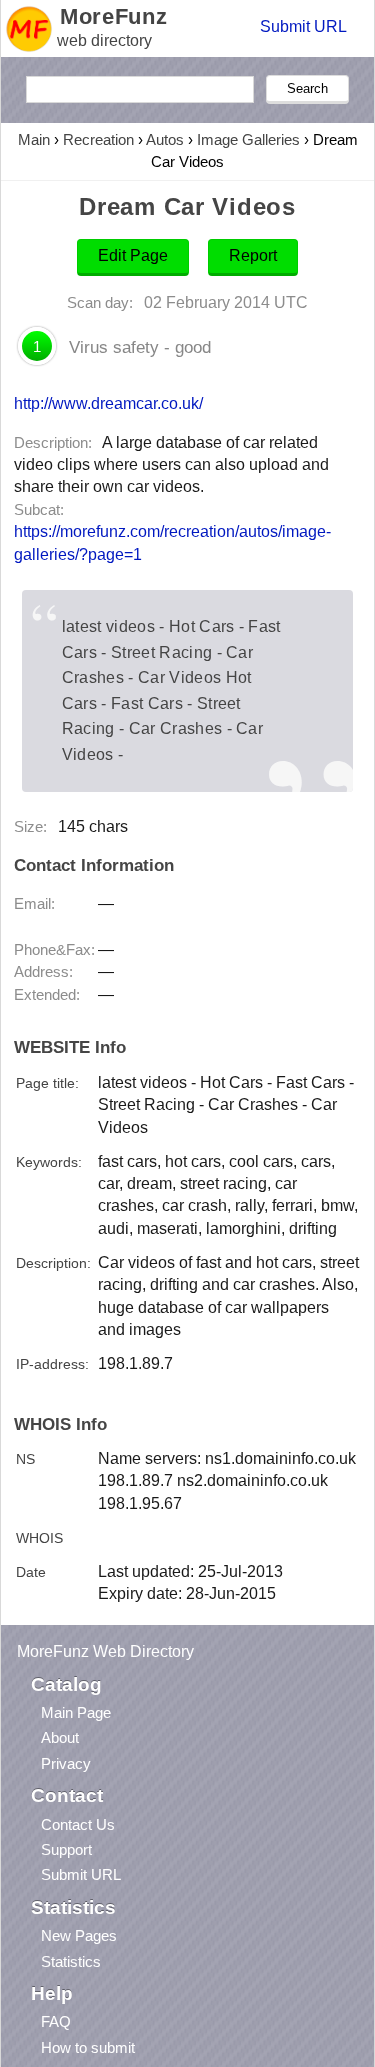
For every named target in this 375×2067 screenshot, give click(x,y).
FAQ (56, 2021)
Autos (165, 139)
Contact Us (78, 1824)
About (60, 1737)
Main (34, 139)
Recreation (98, 139)
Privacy (66, 1763)
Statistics (71, 1961)
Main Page (76, 1712)
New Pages (79, 1935)
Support (66, 1849)
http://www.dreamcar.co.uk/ (108, 403)
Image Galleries (248, 139)
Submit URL (303, 26)
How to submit (88, 2047)
